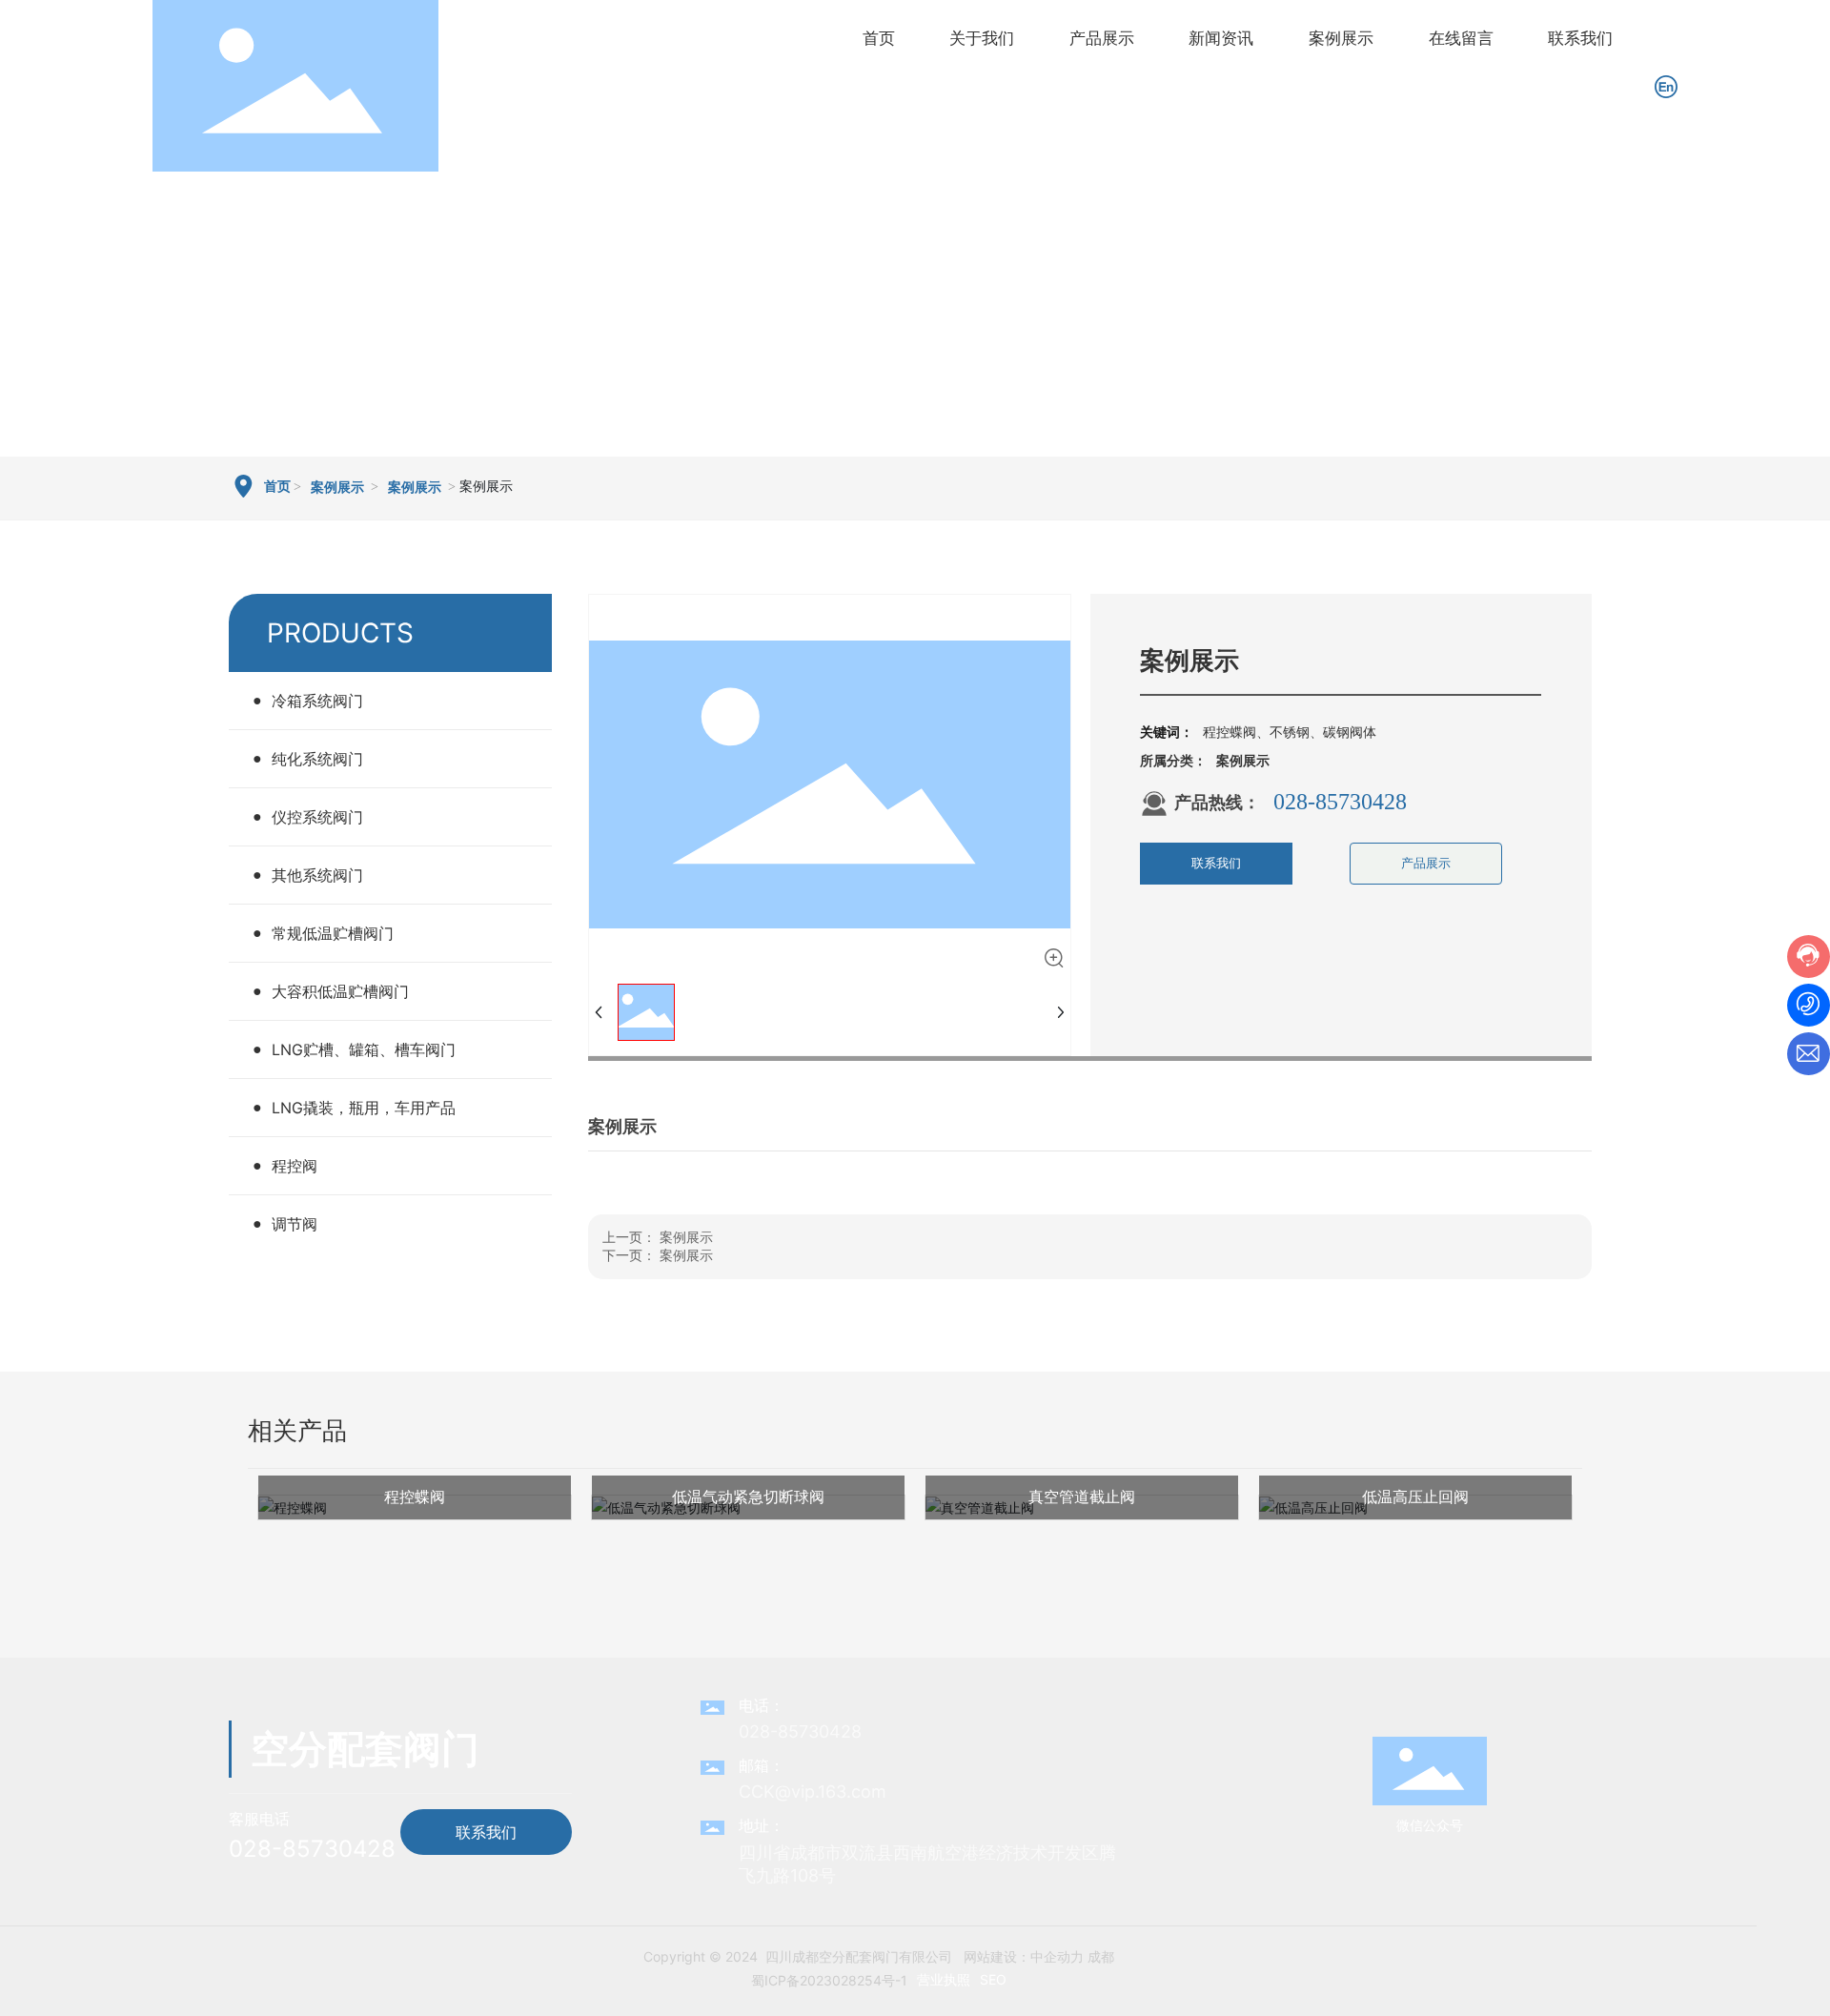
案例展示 (337, 488)
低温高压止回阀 (1415, 1497)
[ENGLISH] (1666, 84)
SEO (993, 1979)
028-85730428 (1340, 802)
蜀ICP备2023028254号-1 (829, 1980)
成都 (1101, 1956)
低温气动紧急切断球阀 (748, 1497)
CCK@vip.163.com (813, 1792)
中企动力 (1057, 1956)
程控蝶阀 (415, 1497)
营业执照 (944, 1979)
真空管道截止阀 (1082, 1497)
